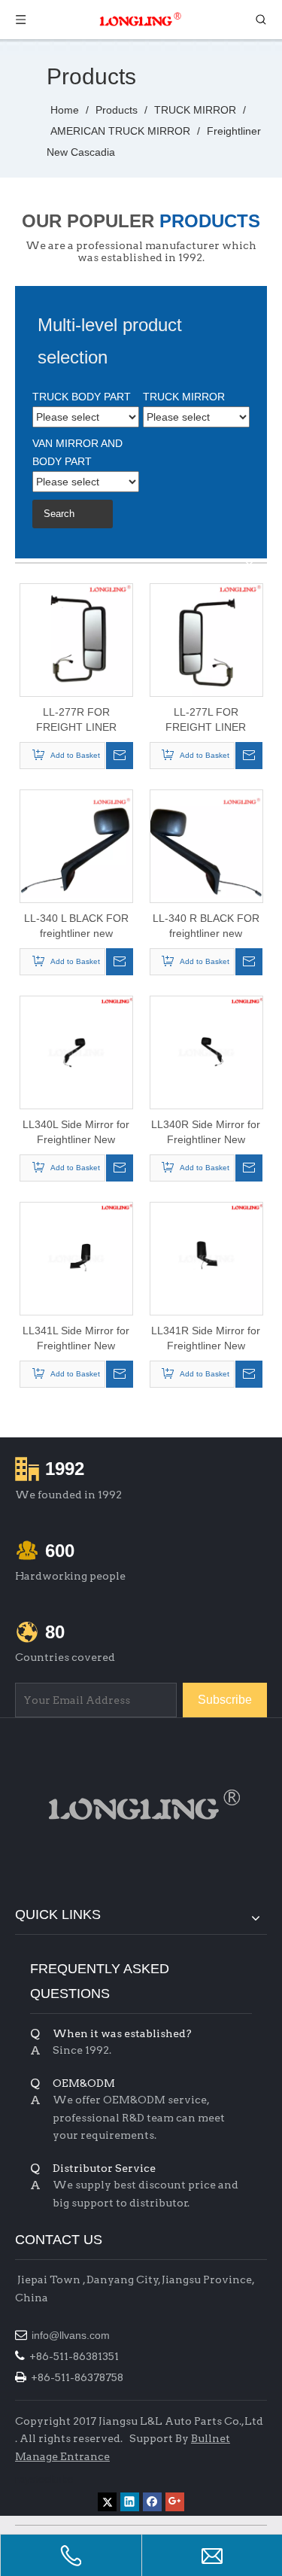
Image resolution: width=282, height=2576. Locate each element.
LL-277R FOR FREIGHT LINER (76, 719)
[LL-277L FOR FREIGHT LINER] (206, 640)
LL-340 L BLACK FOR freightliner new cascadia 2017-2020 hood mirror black (76, 926)
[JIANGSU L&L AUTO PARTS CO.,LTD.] (141, 1805)
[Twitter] (107, 2502)
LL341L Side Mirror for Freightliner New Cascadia (76, 1339)
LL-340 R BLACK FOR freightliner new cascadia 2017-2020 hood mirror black (206, 926)
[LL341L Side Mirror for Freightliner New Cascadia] (76, 1258)
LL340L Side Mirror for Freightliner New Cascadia (76, 1133)
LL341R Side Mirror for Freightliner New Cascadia (206, 1339)
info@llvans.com (72, 2335)
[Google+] (175, 2502)
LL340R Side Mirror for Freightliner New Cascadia (206, 1133)
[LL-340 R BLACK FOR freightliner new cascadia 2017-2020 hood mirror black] (206, 846)
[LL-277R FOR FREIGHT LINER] (76, 640)
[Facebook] (152, 2502)
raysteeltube (44, 2479)
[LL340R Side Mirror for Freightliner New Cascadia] (206, 1052)
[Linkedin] (130, 2502)
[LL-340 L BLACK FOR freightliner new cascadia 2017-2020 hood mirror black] (76, 846)
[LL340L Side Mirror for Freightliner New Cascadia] (76, 1052)
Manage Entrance (62, 2456)
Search (59, 514)
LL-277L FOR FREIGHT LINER (206, 719)
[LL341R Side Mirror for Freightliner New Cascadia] (206, 1258)
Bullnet (211, 2438)
